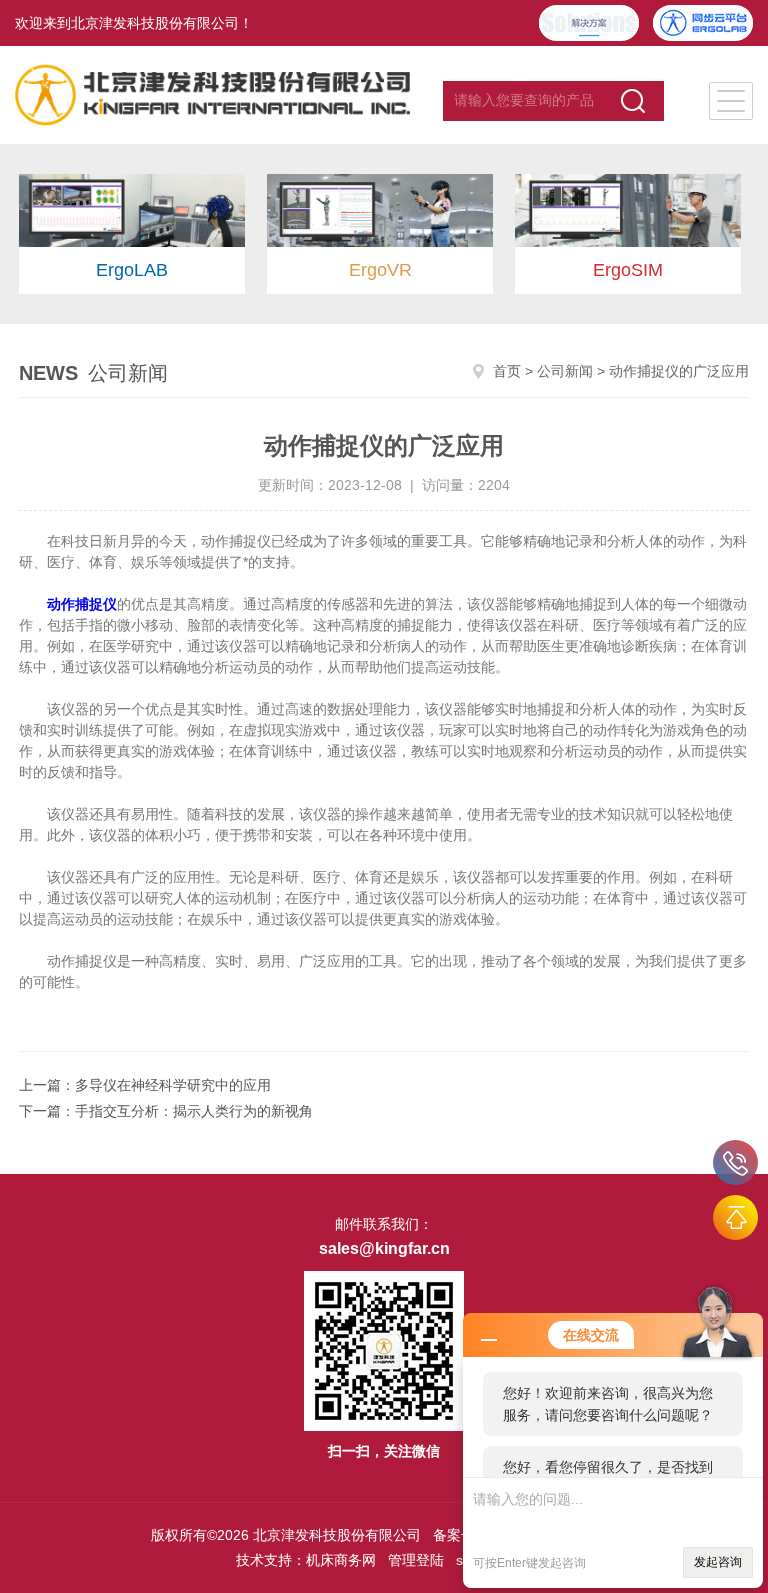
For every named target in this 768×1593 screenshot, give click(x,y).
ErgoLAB (132, 270)
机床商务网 (341, 1560)
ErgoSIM (628, 270)
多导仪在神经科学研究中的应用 (173, 1085)
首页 (507, 371)
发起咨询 (718, 1562)
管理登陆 (416, 1560)
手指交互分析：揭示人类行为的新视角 (194, 1111)
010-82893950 (735, 1162)
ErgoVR (380, 270)
